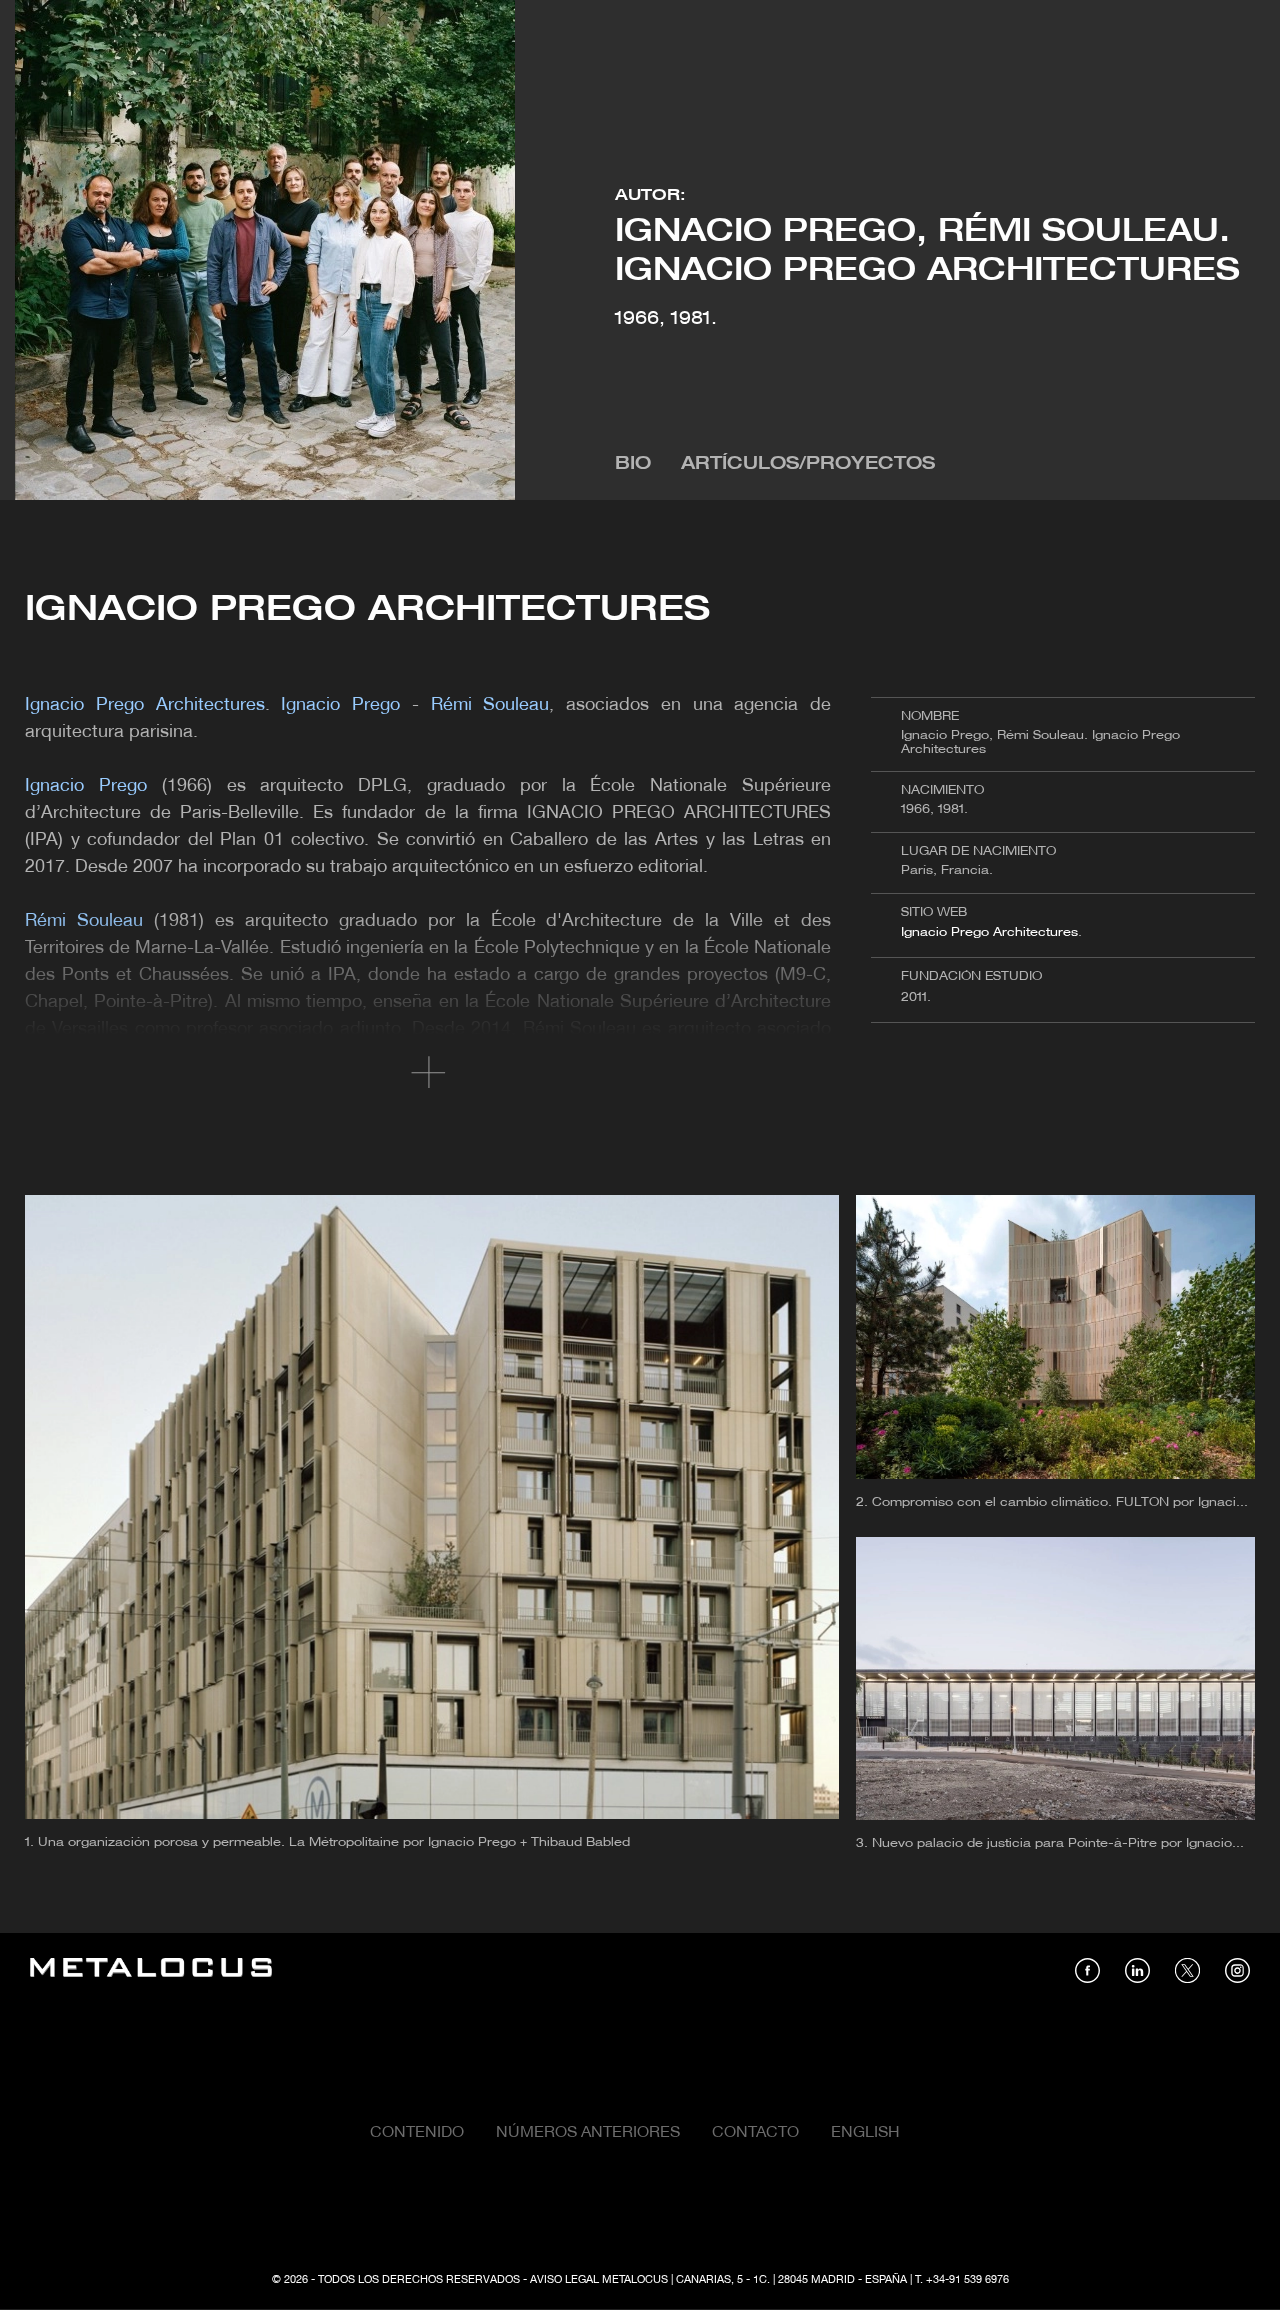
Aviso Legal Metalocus (599, 2280)
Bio (633, 464)
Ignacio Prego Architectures (989, 932)
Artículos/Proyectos (808, 464)
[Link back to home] (151, 1970)
